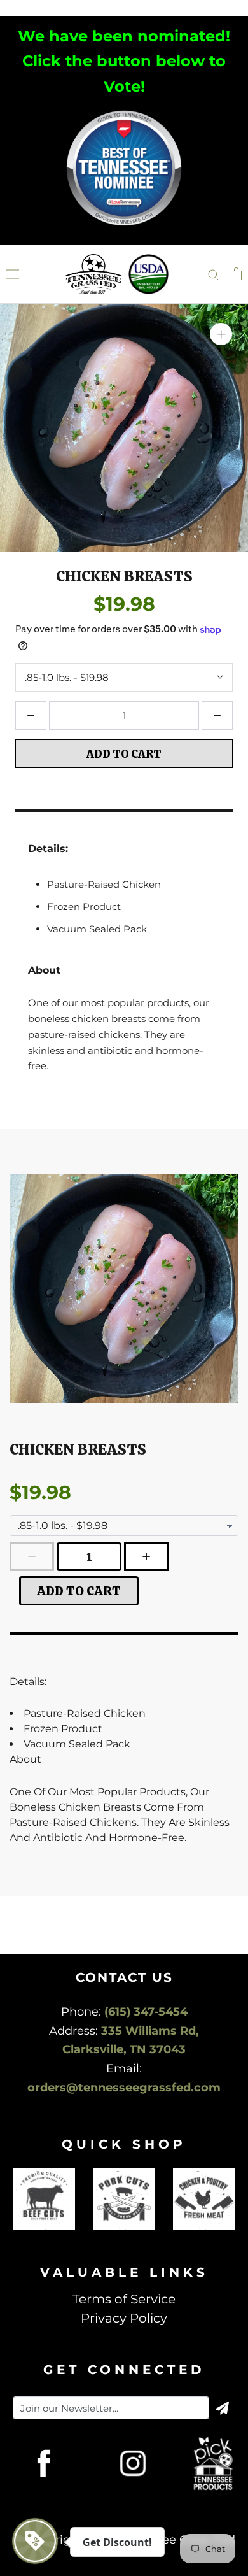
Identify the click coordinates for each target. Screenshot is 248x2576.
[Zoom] (221, 334)
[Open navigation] (13, 274)
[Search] (214, 274)
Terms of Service (124, 2299)
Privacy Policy (124, 2318)
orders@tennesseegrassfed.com (124, 2088)
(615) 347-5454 (146, 2012)
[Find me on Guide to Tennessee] (124, 112)
